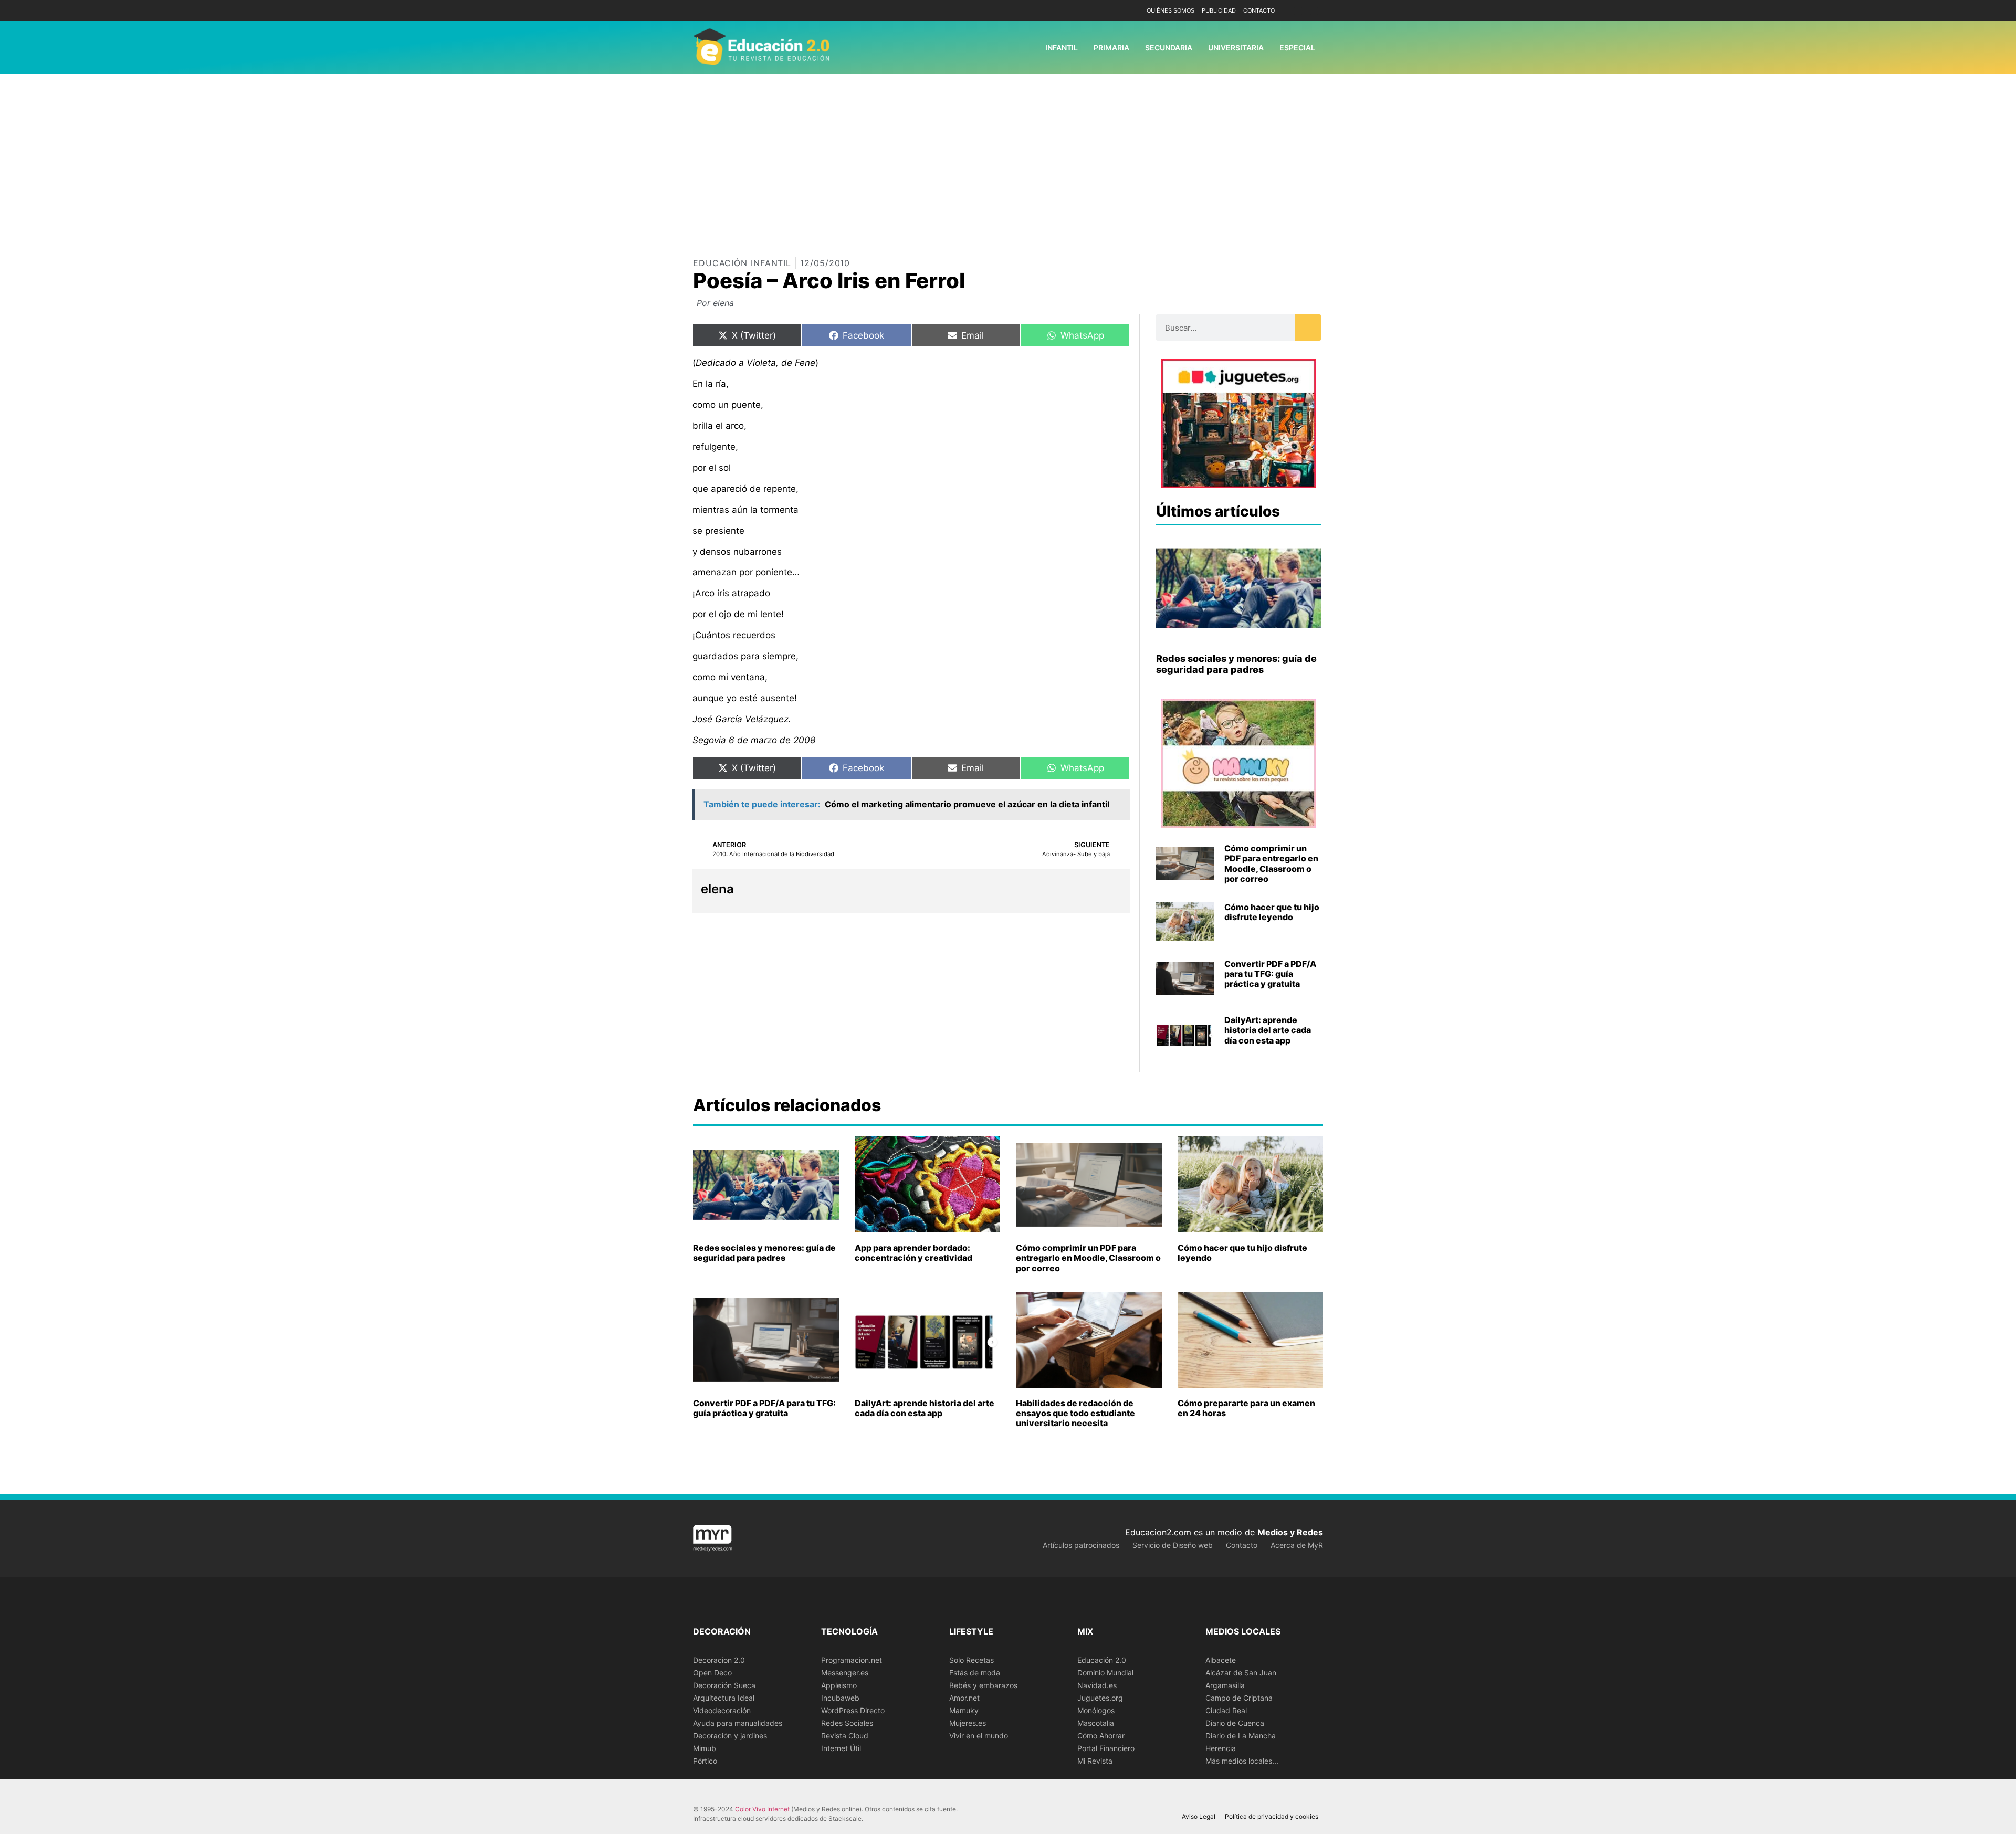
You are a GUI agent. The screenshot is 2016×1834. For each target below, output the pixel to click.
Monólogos (1096, 1710)
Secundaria (1169, 48)
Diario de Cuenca (1235, 1723)
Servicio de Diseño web (1173, 1545)
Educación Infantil (742, 263)
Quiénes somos (1170, 10)
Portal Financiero (1106, 1748)
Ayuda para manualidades (738, 1723)
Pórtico (705, 1761)
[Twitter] (1314, 11)
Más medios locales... (1242, 1761)
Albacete (1221, 1660)
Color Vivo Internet (762, 1809)
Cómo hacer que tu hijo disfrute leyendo (1272, 912)
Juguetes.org (1100, 1698)
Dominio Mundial (1105, 1673)
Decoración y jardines (730, 1736)
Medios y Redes (1290, 1532)
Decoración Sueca (724, 1685)
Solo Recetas (972, 1660)
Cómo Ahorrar (1101, 1736)
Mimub (705, 1748)
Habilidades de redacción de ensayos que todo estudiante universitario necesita (1075, 1413)
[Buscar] (1308, 328)
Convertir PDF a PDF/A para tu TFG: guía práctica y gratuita (1270, 974)
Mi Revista (1095, 1761)
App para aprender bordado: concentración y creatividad (913, 1253)
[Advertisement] (1008, 153)
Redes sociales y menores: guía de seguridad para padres (1236, 664)
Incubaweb (840, 1698)
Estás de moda (975, 1673)
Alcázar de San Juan (1241, 1673)
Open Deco (712, 1673)
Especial (1297, 48)
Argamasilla (1225, 1685)
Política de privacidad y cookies (1272, 1816)
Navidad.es (1097, 1685)
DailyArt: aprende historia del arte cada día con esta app (1268, 1030)
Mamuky (964, 1710)
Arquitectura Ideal (724, 1698)
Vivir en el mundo (979, 1736)
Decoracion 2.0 (719, 1660)
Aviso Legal (1199, 1816)
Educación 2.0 (1102, 1660)
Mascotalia (1096, 1723)
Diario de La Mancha (1241, 1736)
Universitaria (1236, 48)
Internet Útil (841, 1748)
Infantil (1062, 48)
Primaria (1111, 48)
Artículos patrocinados (1081, 1545)
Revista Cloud (845, 1736)
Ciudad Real (1226, 1710)
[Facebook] (1298, 11)
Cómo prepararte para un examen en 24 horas (1246, 1408)
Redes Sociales (847, 1723)
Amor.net (964, 1698)
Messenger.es (845, 1673)
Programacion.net (852, 1660)
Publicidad (1219, 10)
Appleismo (839, 1685)
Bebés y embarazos (983, 1685)
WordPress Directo (853, 1710)
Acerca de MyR (1297, 1545)
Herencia (1221, 1748)
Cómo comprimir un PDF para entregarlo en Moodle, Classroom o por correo (1271, 863)
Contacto (1259, 10)
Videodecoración (722, 1710)
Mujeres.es (968, 1723)
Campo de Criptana (1239, 1698)
